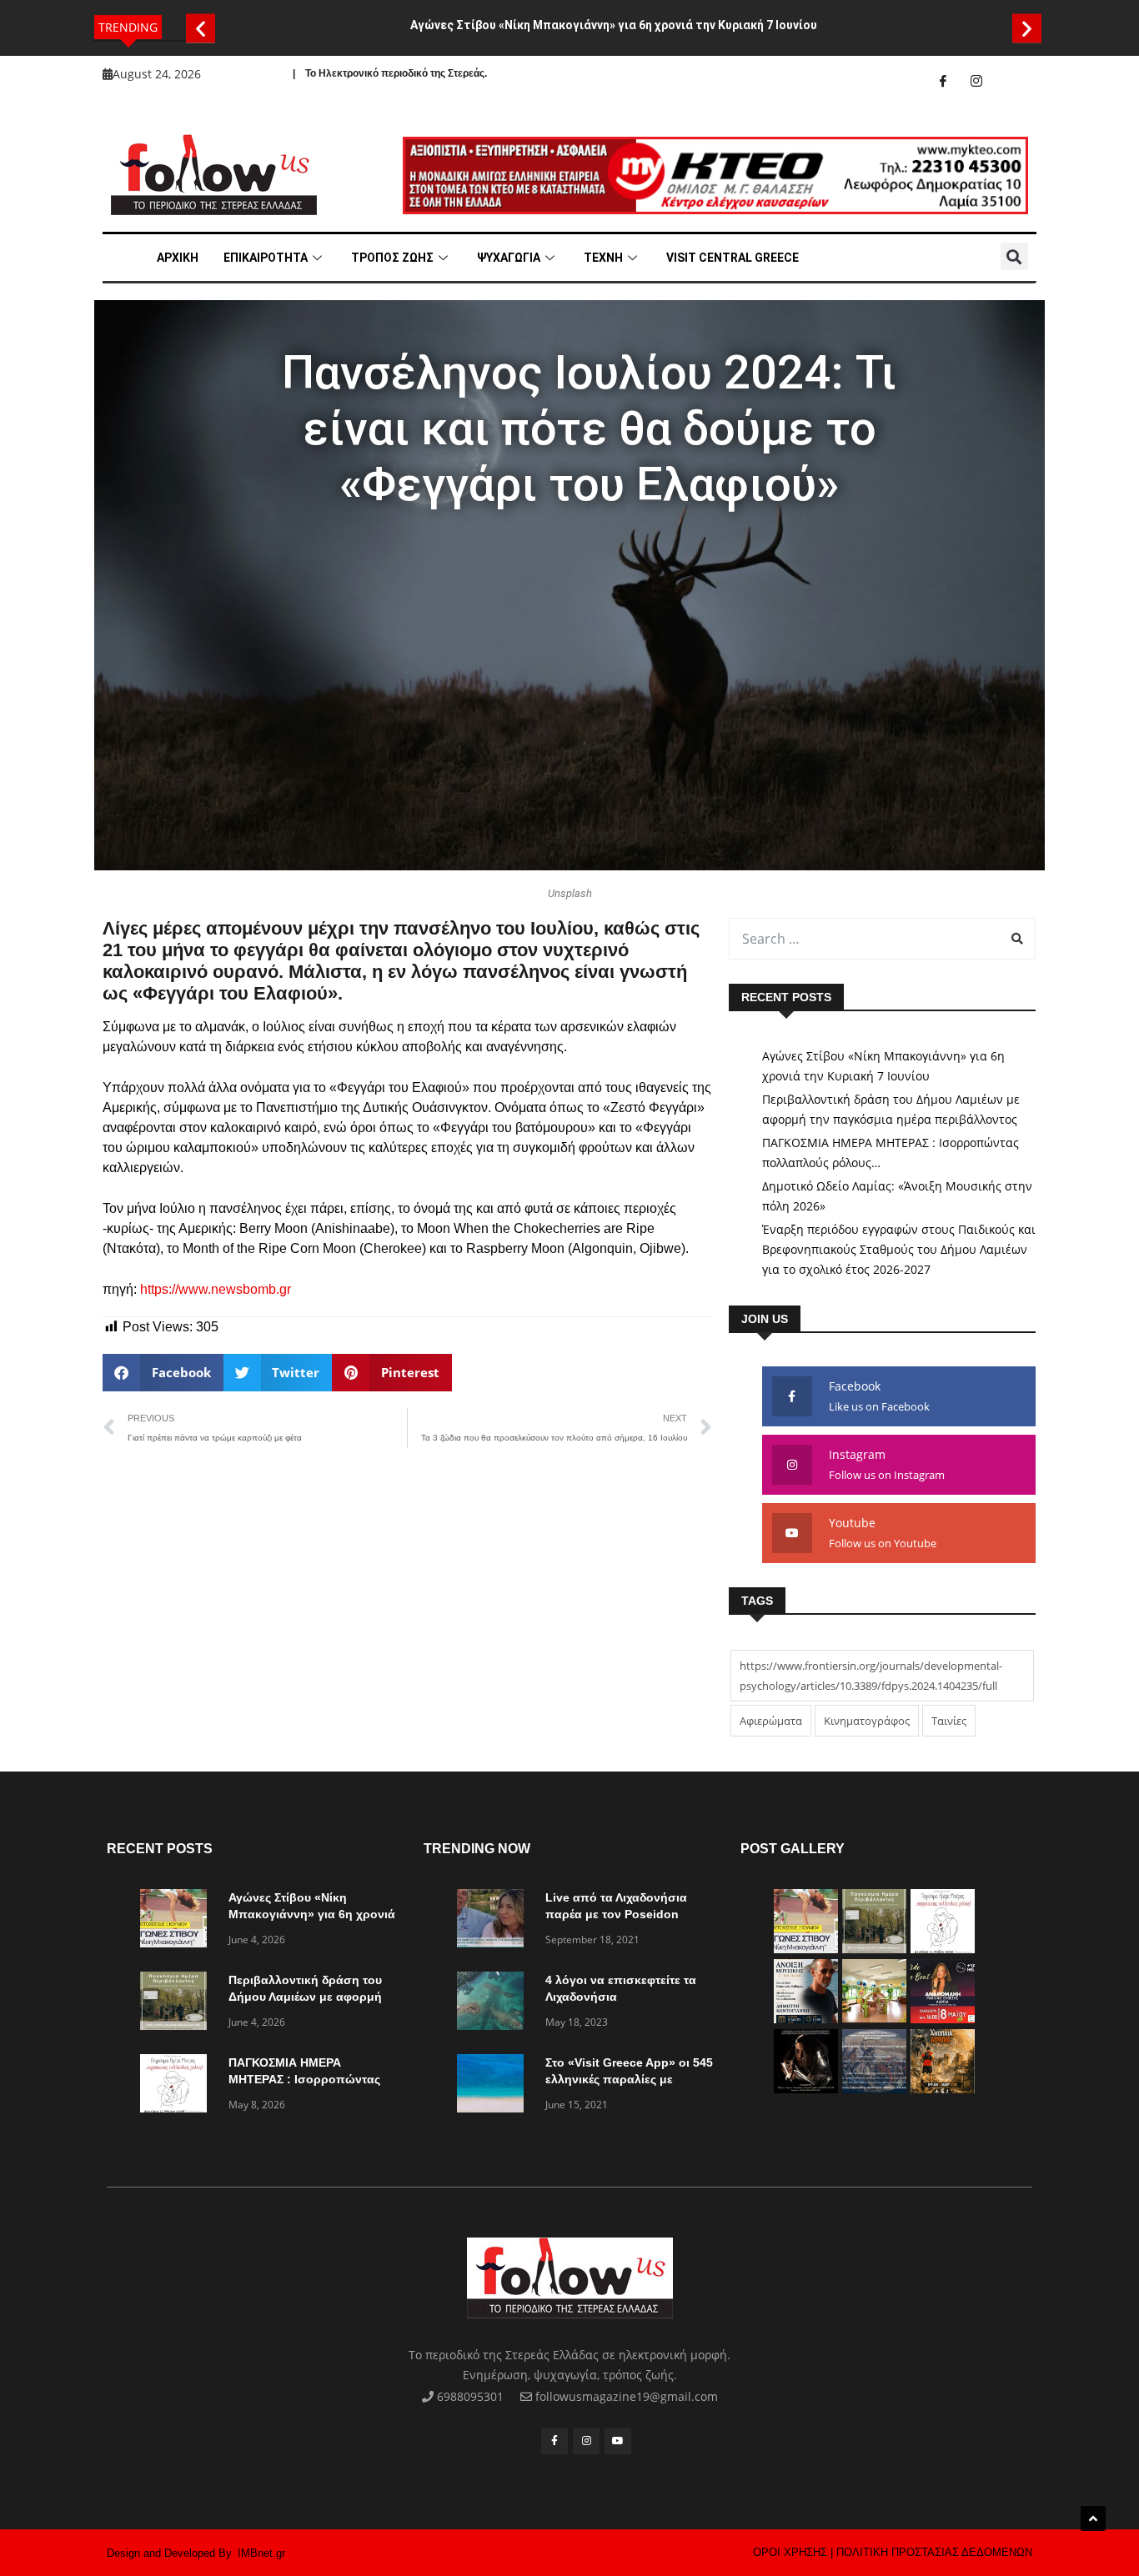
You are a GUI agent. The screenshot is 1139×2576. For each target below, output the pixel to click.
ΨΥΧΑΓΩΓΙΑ (509, 258)
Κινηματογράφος (867, 1721)
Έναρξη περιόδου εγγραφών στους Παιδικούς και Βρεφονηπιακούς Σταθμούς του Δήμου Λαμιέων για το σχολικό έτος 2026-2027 (899, 1249)
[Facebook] (943, 81)
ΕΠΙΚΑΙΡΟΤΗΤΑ (266, 258)
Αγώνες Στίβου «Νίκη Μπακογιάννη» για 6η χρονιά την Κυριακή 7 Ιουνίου (614, 25)
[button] (201, 28)
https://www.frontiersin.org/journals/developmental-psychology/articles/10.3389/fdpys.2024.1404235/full (871, 1676)
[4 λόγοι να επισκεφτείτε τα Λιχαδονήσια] (494, 2004)
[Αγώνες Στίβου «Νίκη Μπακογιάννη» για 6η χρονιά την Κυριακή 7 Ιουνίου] (178, 1921)
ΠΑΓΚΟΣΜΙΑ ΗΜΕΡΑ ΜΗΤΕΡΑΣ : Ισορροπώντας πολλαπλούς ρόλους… (891, 1153)
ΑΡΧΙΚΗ (178, 258)
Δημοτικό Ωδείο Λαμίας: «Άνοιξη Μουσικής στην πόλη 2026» (897, 1196)
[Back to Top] (1093, 2518)
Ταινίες (949, 1721)
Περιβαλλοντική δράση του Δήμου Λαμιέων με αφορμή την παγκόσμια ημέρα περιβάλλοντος (891, 1109)
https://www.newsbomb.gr (216, 1289)
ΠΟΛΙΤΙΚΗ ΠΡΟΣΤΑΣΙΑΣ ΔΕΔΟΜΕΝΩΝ (934, 2552)
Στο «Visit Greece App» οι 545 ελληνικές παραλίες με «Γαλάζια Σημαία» (629, 2079)
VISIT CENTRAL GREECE (733, 258)
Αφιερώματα (771, 1721)
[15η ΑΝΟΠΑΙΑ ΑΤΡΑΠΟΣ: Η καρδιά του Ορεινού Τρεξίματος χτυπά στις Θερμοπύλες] (943, 2089)
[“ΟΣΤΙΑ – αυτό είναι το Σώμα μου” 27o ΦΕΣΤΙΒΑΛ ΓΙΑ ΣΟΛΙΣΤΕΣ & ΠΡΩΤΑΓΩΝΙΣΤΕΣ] (806, 2089)
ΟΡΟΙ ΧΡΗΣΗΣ (790, 2552)
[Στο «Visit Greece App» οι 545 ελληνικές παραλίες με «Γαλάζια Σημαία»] (494, 2086)
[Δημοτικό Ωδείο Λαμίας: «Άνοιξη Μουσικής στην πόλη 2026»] (806, 2019)
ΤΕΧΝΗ (603, 258)
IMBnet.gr (261, 2553)
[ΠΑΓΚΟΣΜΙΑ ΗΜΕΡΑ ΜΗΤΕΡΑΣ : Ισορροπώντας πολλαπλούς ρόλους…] (178, 2086)
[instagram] (976, 81)
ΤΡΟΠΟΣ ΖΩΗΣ (392, 258)
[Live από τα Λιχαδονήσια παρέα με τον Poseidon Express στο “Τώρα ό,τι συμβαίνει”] (494, 1921)
